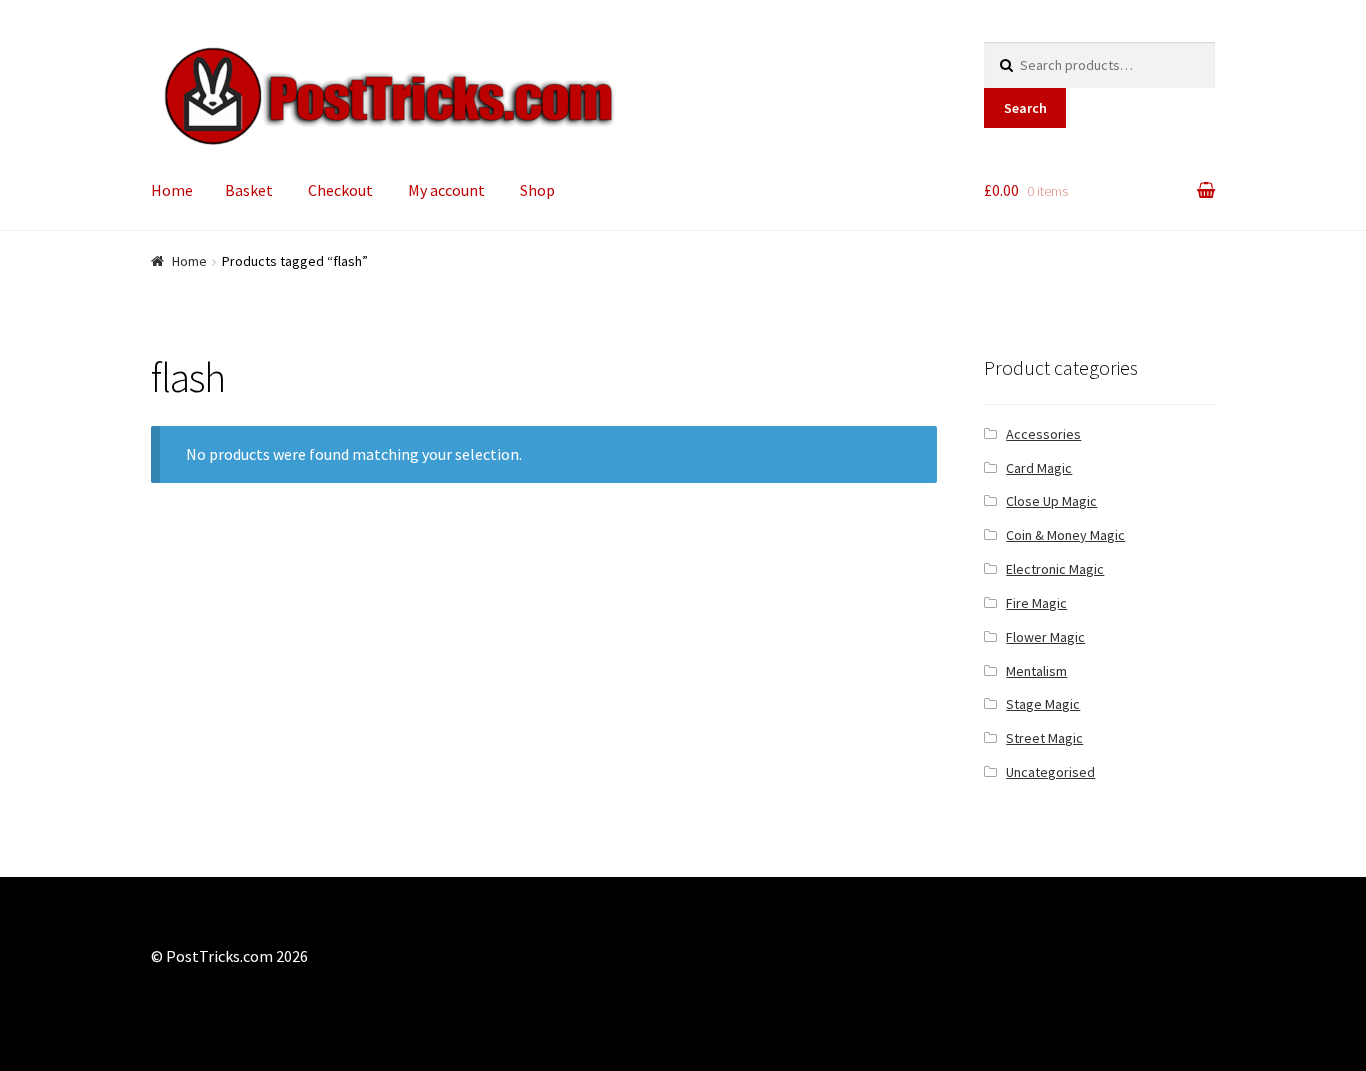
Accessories (1043, 434)
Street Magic (1044, 738)
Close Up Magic (1051, 501)
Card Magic (1039, 468)
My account (446, 190)
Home (172, 190)
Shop (537, 190)
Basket (249, 190)
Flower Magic (1045, 637)
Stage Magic (1043, 704)
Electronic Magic (1055, 569)
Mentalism (1036, 671)
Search (1025, 108)
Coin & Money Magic (1065, 535)
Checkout (340, 190)
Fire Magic (1036, 603)
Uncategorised (1050, 772)
